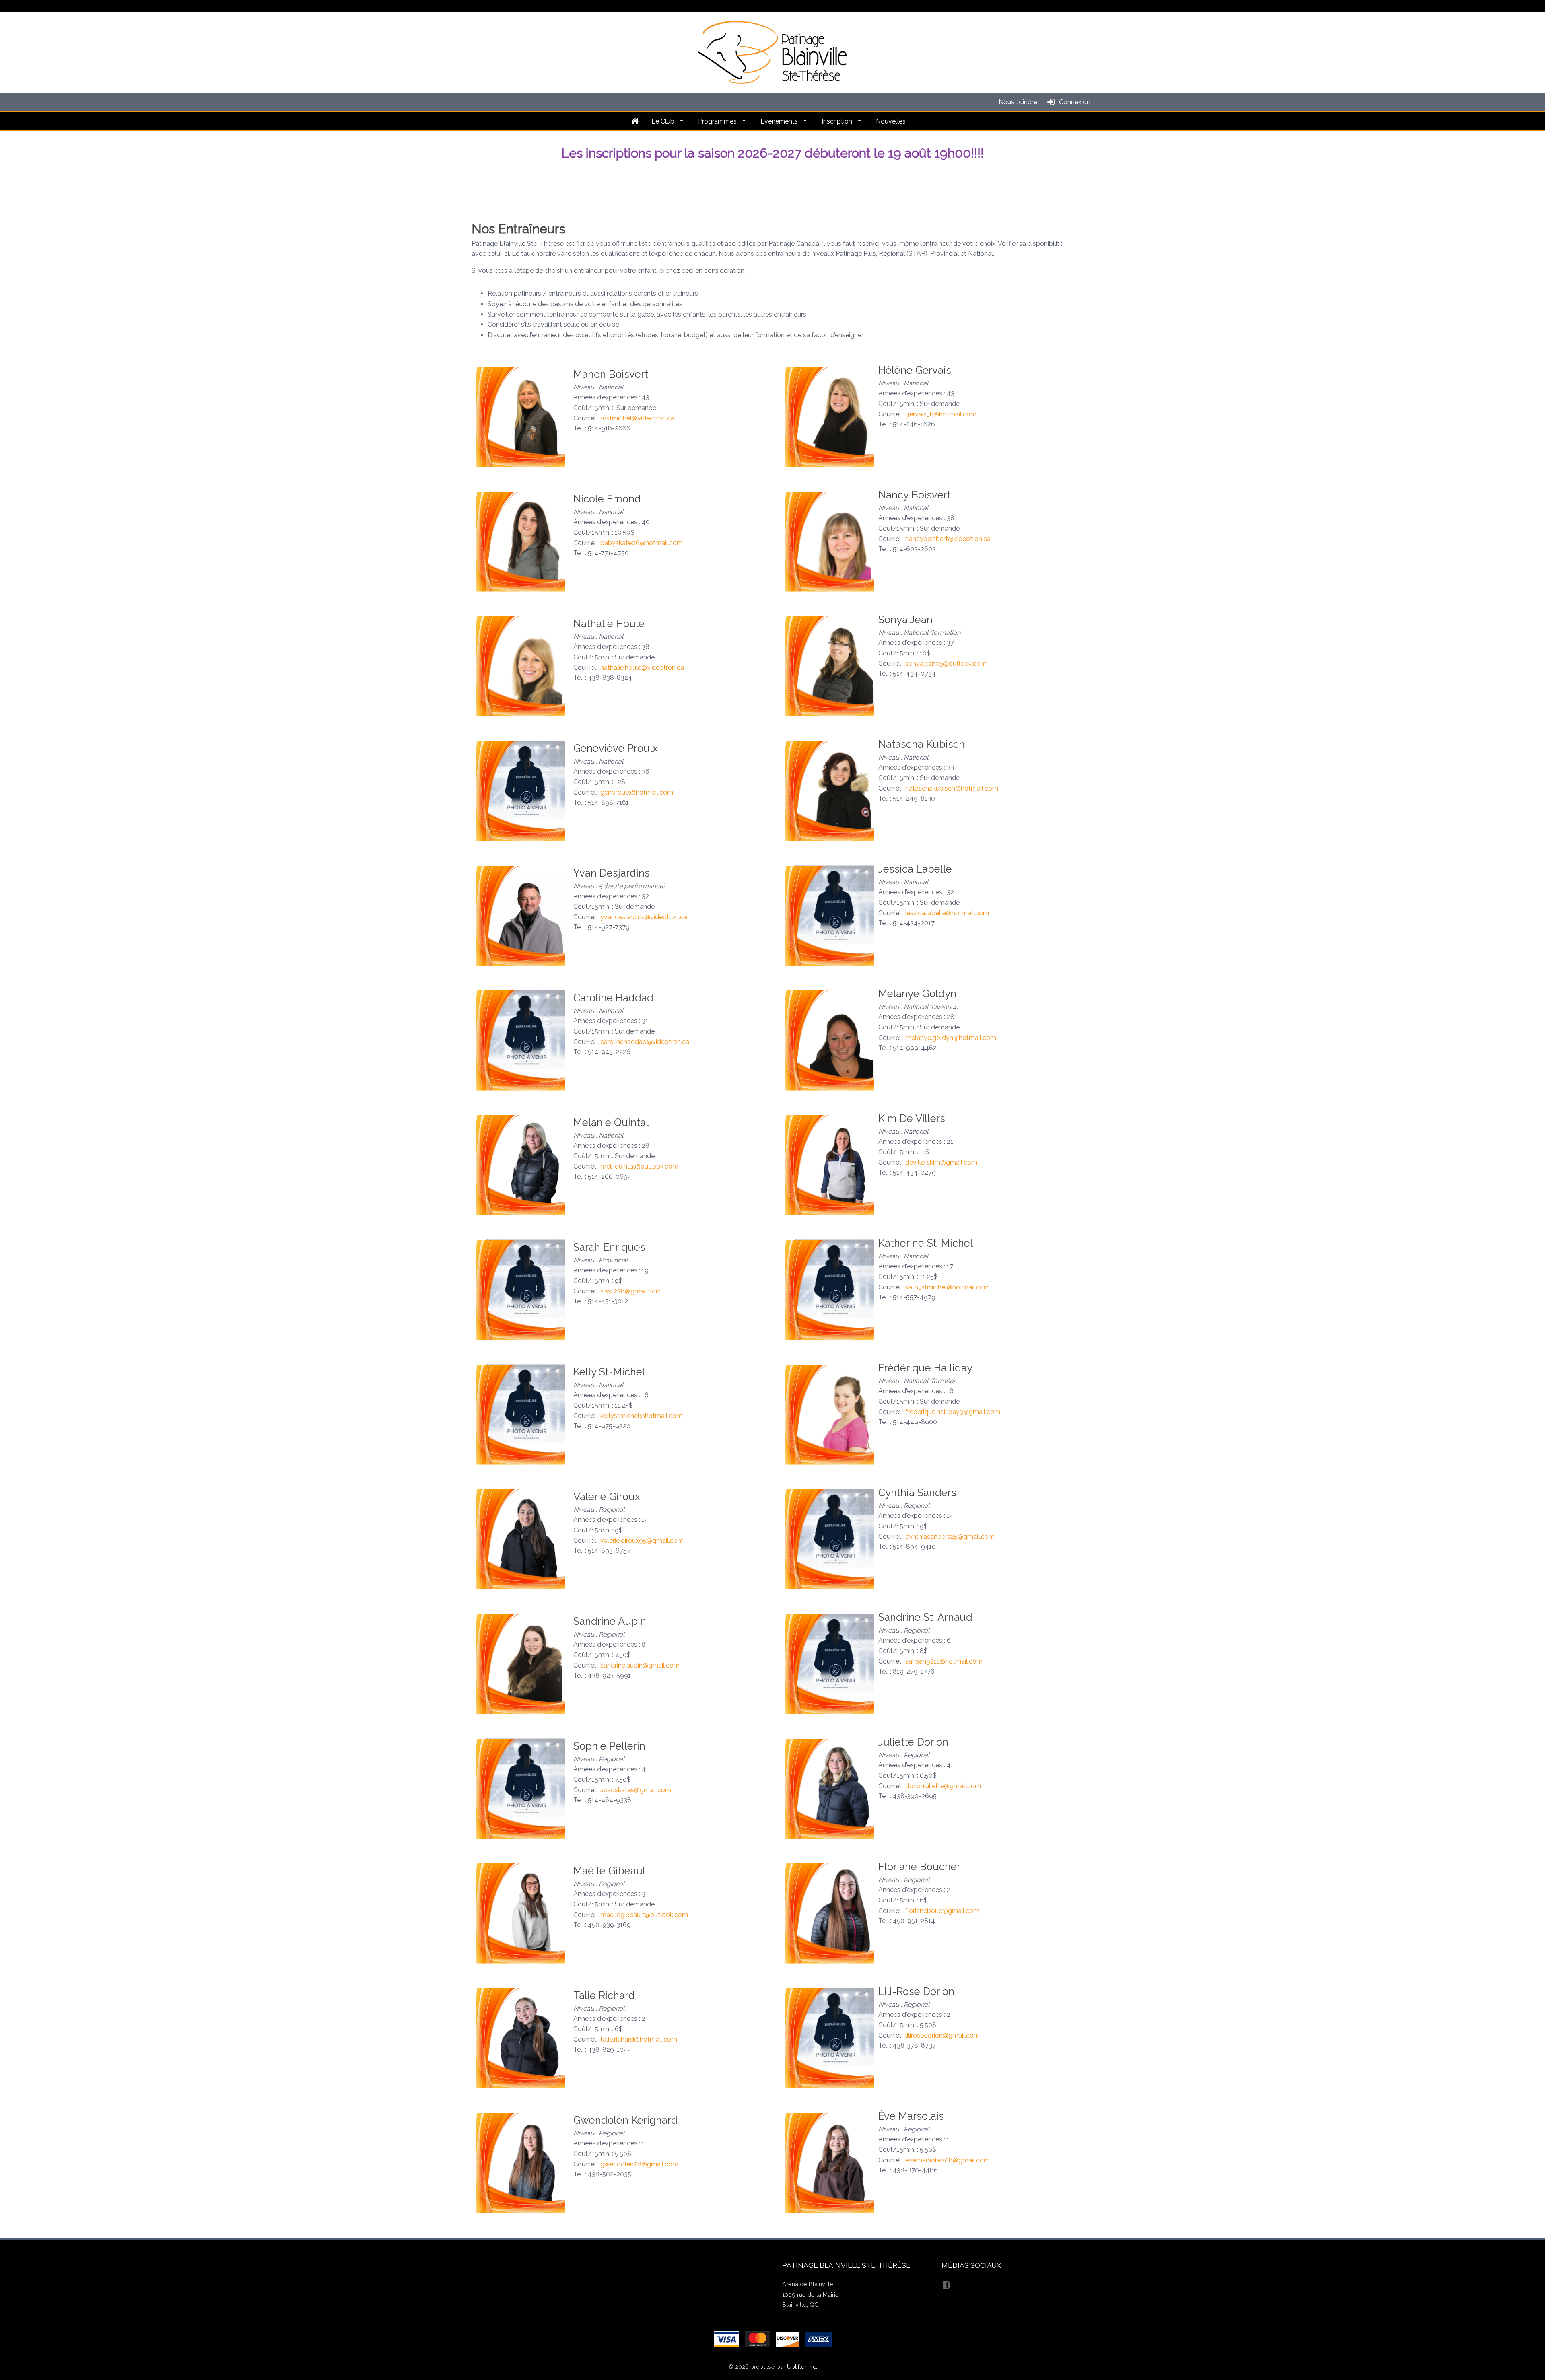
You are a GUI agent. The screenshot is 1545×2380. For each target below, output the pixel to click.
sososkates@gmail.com (636, 1790)
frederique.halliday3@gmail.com (953, 1412)
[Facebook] (947, 2284)
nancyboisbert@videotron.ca (948, 539)
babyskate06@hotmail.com (642, 543)
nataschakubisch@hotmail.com (952, 788)
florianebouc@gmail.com (942, 1911)
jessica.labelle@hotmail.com (947, 913)
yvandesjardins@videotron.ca (644, 917)
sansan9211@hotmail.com (944, 1661)
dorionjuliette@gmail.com (943, 1786)
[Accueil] (635, 121)
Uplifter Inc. (802, 2367)
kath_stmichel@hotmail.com (948, 1287)
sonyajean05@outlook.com (946, 664)
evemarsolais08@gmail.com (948, 2160)
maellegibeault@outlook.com (644, 1915)
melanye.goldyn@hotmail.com (951, 1038)
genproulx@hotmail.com (637, 792)
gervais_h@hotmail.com (941, 414)
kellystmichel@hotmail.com (641, 1416)
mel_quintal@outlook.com (639, 1166)
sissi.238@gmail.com (631, 1291)
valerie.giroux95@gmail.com (642, 1541)
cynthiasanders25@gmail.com (950, 1537)
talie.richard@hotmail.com (639, 2039)
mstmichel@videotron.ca (637, 418)
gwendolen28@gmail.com (639, 2164)
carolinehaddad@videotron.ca (645, 1042)
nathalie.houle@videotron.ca (642, 668)
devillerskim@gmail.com (941, 1162)
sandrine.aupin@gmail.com (640, 1665)
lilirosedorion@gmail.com (942, 2035)
